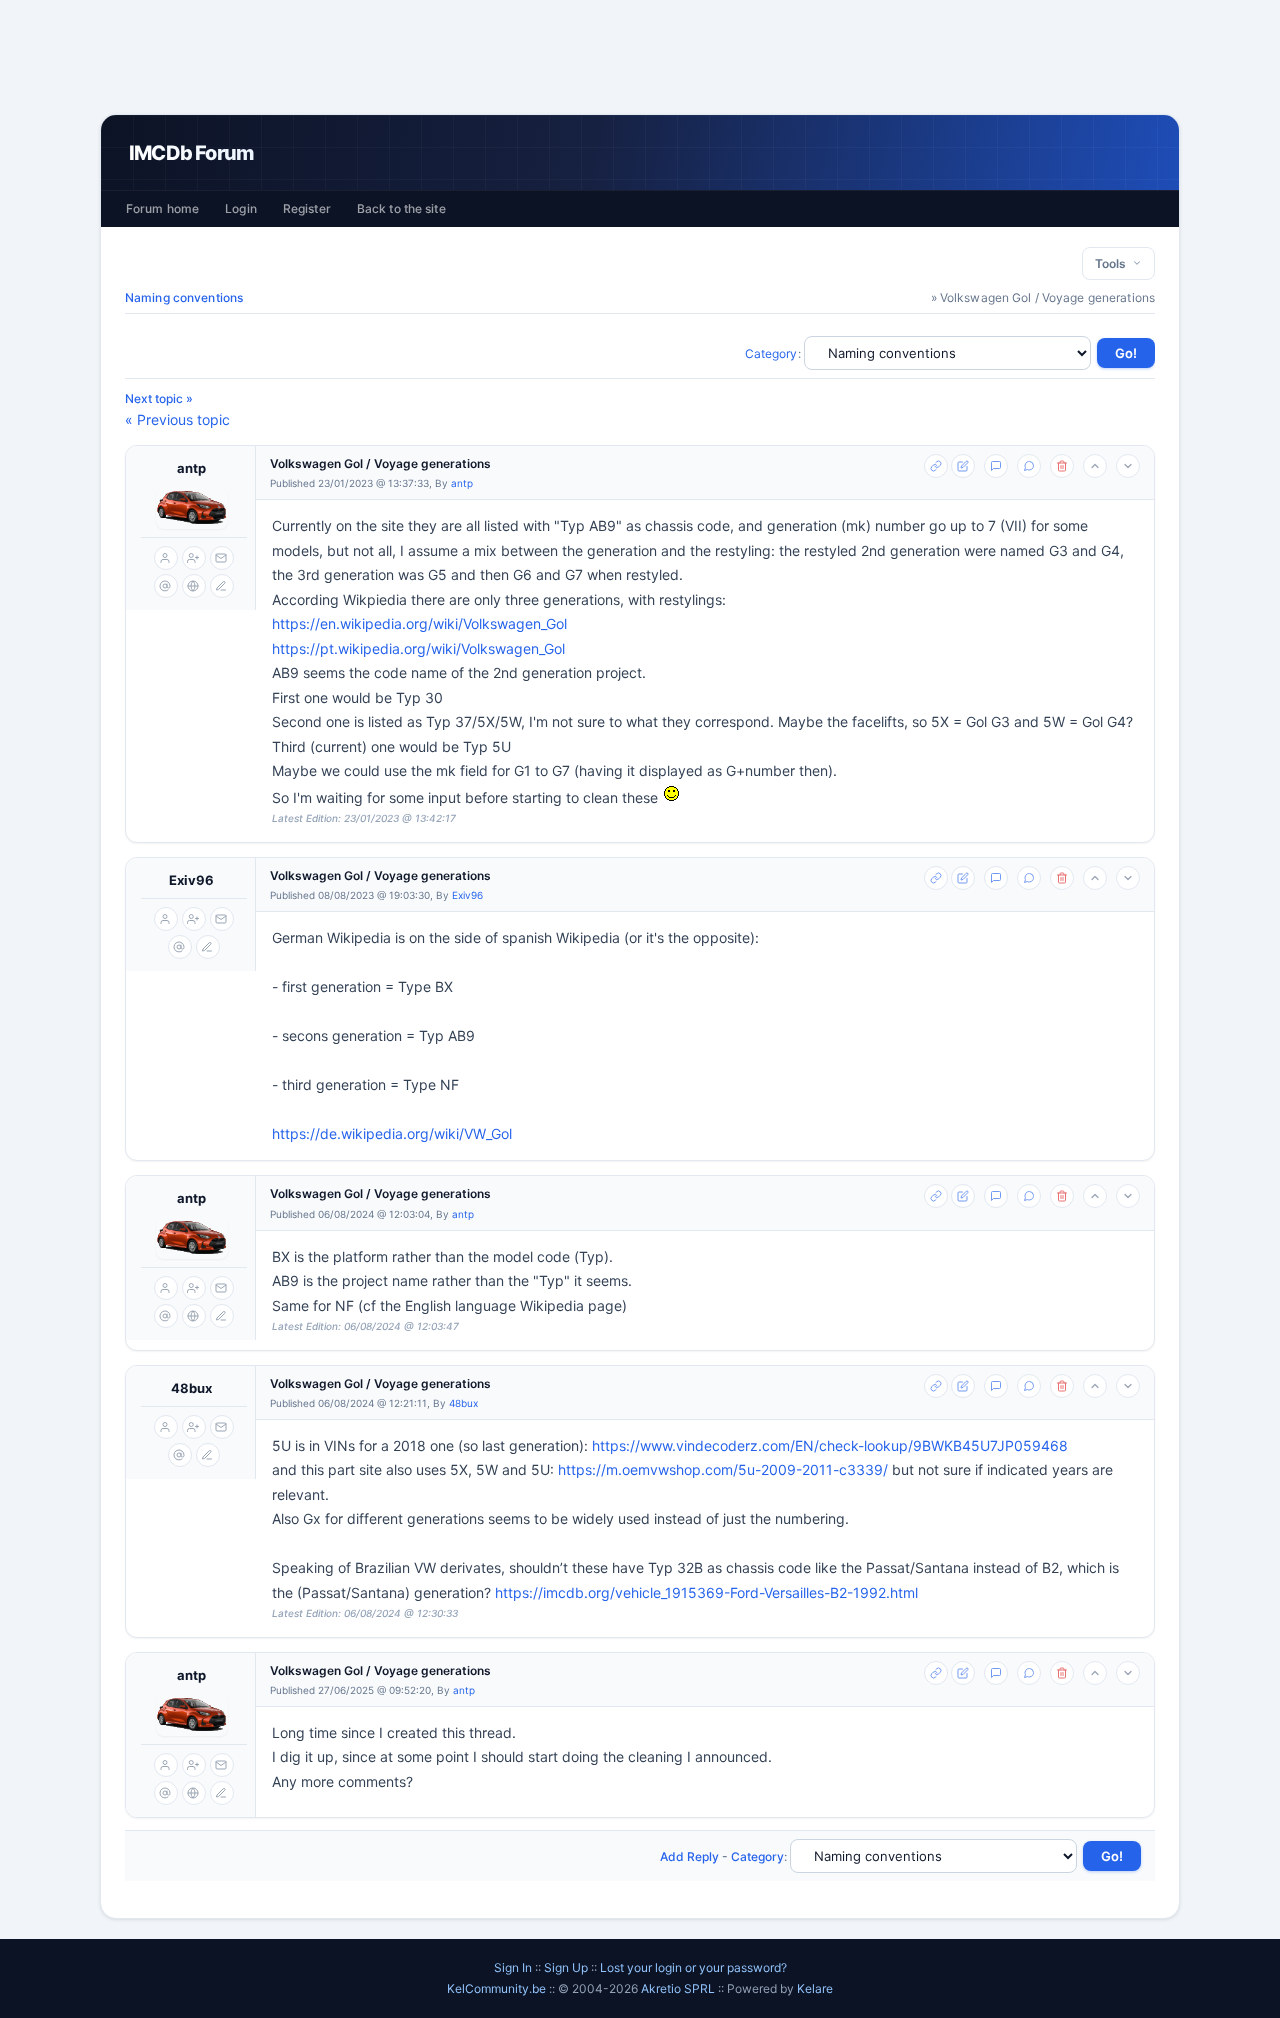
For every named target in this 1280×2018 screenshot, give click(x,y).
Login (241, 208)
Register (307, 208)
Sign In (513, 1967)
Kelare (815, 1988)
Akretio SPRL (679, 1988)
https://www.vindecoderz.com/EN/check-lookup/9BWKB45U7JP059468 (830, 1445)
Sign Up (566, 1967)
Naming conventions (184, 297)
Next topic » (159, 398)
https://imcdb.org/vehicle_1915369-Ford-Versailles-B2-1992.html (706, 1592)
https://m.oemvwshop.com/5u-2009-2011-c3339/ (723, 1469)
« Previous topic (177, 419)
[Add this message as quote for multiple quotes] (1029, 466)
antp (191, 468)
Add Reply (689, 1856)
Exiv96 (191, 880)
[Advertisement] (640, 57)
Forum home (162, 208)
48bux (191, 1388)
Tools (1113, 263)
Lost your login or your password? (693, 1967)
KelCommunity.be (498, 1988)
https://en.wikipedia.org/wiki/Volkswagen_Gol (419, 623)
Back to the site (401, 208)
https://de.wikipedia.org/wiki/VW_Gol (392, 1133)
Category (771, 353)
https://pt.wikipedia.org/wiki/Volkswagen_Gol (418, 648)
